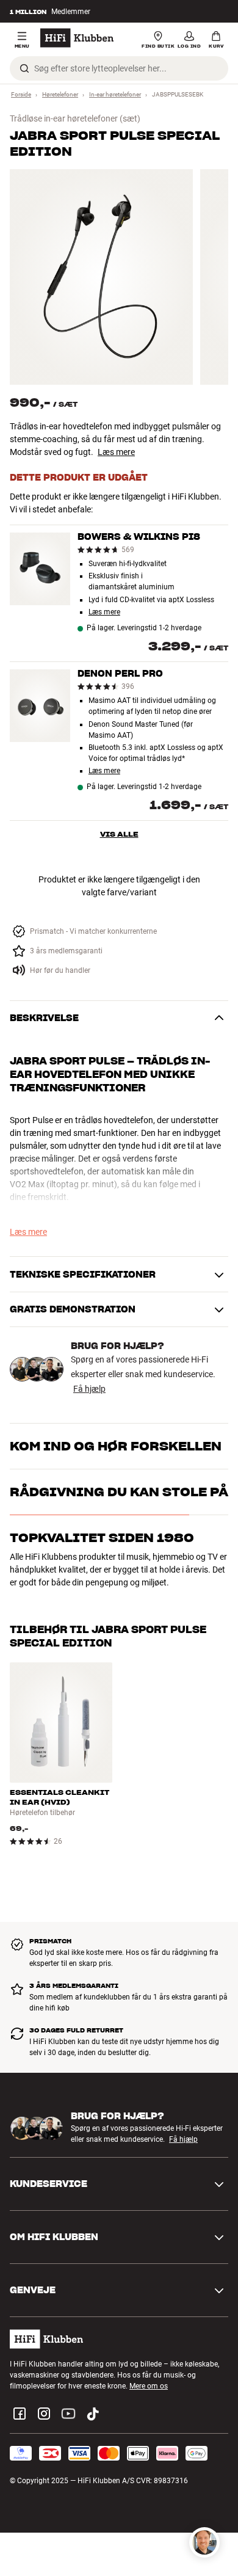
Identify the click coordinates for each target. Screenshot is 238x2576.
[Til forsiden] (77, 38)
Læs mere (116, 452)
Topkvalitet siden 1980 (102, 1538)
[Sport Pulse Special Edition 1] (101, 277)
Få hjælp (89, 1389)
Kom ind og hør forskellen (116, 1446)
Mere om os (149, 2386)
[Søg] (24, 68)
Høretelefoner (60, 94)
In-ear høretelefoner (115, 94)
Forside (21, 94)
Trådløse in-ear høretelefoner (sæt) (75, 118)
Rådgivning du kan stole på (119, 1492)
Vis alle (119, 834)
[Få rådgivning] (204, 2542)
